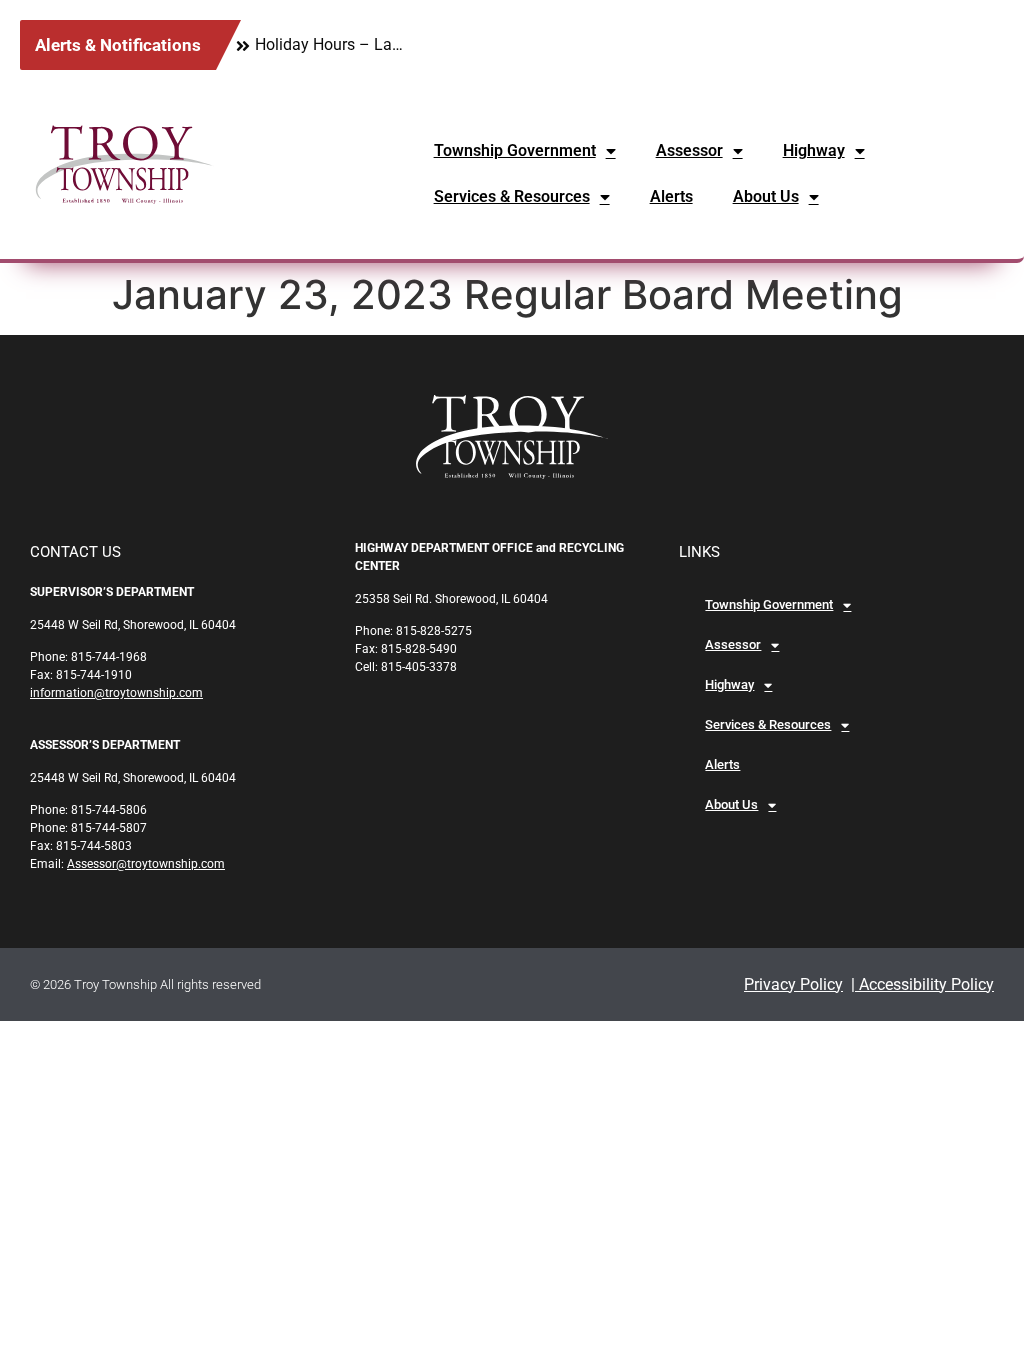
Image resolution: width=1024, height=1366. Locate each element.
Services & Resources (512, 196)
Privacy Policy (793, 984)
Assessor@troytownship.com (146, 864)
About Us (766, 196)
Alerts (671, 196)
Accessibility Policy (924, 984)
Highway (814, 150)
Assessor (689, 150)
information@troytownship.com (116, 693)
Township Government (515, 150)
